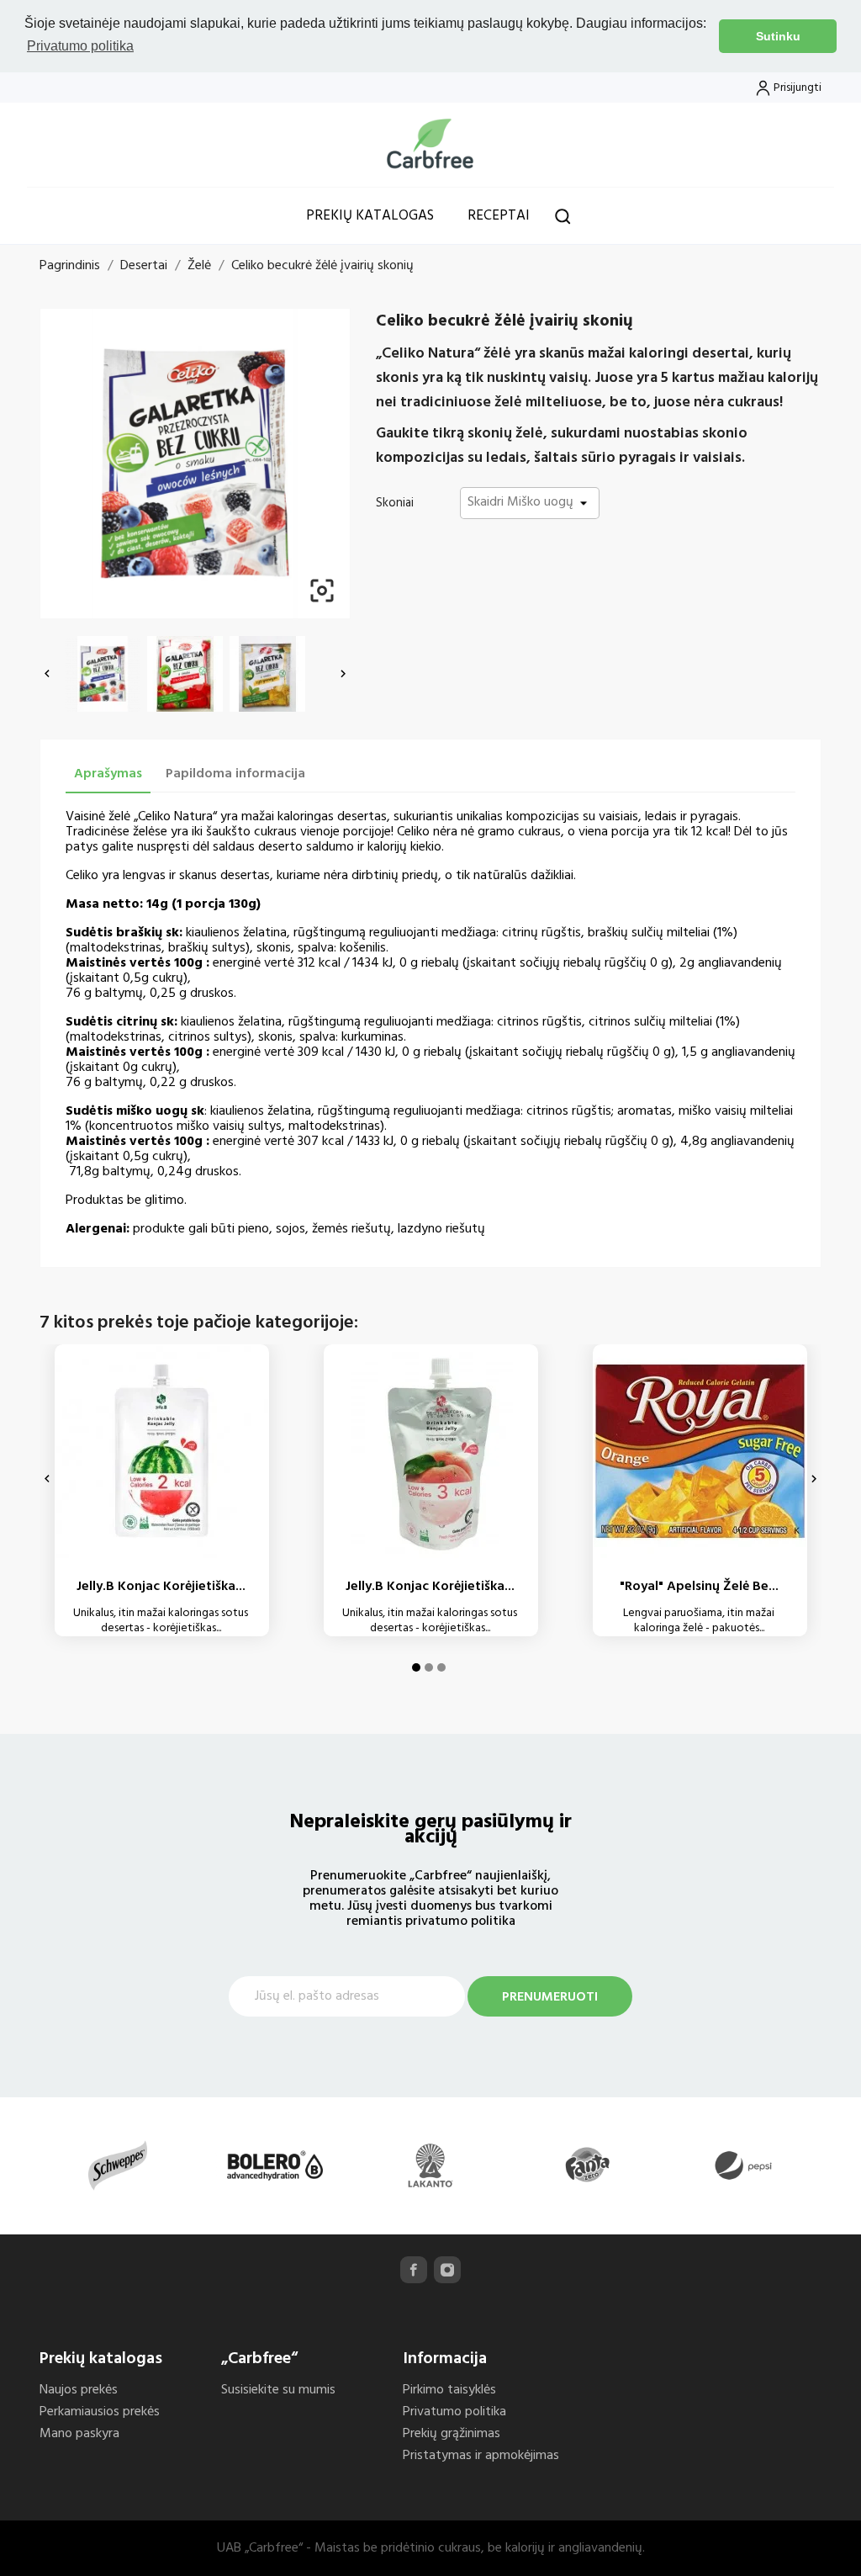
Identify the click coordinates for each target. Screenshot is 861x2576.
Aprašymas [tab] (108, 774)
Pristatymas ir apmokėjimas (481, 2456)
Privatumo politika (454, 2412)
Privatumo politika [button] (80, 46)
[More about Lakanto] (430, 2165)
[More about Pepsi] (743, 2165)
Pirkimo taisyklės (449, 2390)
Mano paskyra (79, 2434)
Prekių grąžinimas (452, 2434)
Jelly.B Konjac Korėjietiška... (161, 1587)
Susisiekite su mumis (278, 2390)
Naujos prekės (79, 2390)
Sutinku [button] (778, 36)
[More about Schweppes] (118, 2165)
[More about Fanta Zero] (587, 2165)
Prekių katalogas (370, 216)
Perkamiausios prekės (100, 2412)
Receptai (499, 216)
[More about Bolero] (274, 2165)
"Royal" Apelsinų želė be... (699, 1587)
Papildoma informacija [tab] (235, 774)
